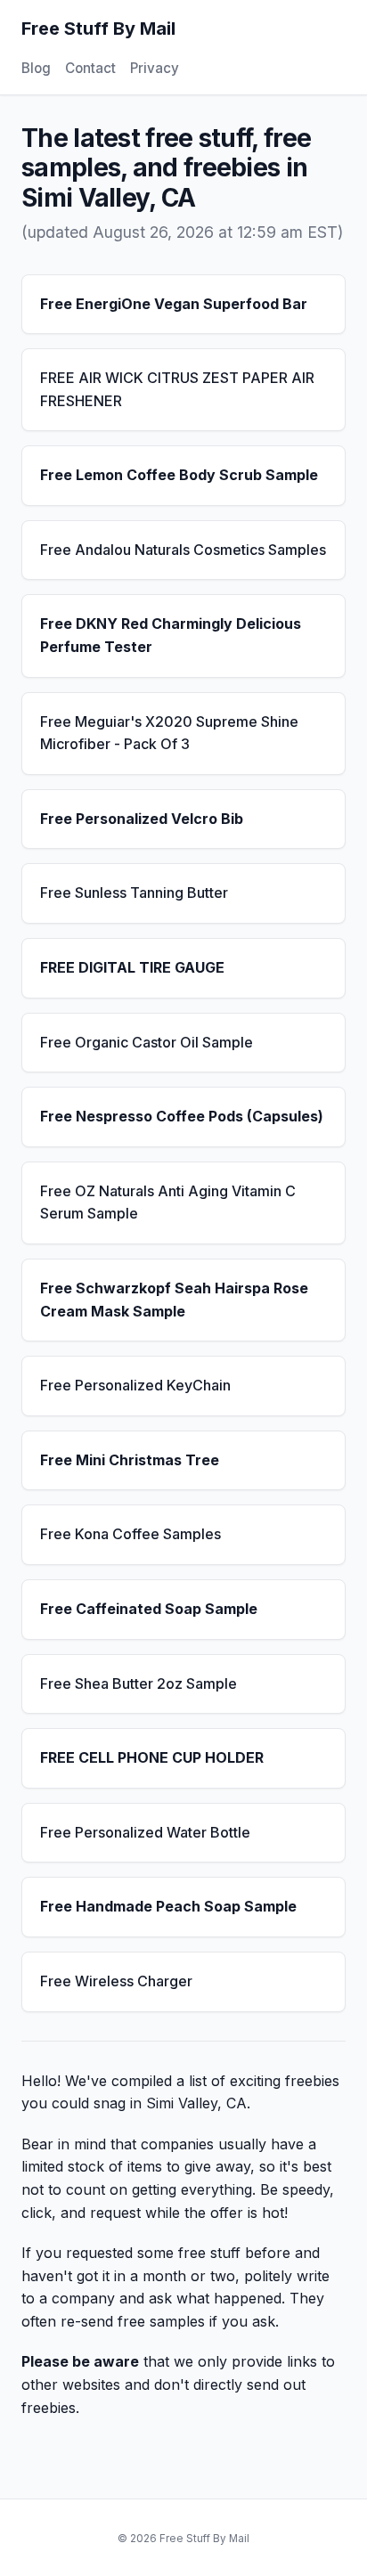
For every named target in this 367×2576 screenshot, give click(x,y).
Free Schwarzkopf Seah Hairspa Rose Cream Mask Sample (174, 1300)
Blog (36, 68)
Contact (90, 68)
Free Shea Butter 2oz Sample (139, 1683)
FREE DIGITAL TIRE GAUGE (132, 967)
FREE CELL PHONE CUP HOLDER (152, 1757)
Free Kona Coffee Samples (130, 1534)
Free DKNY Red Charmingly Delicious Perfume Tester (171, 635)
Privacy (155, 68)
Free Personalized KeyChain (135, 1385)
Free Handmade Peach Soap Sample (168, 1906)
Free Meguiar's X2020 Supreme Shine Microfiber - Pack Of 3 (169, 733)
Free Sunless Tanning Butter (134, 893)
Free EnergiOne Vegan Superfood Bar (174, 304)
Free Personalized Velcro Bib (142, 819)
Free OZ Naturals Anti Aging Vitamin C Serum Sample (168, 1202)
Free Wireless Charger (116, 1981)
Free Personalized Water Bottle (145, 1832)
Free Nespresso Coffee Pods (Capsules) (182, 1116)
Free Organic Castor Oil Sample (147, 1042)
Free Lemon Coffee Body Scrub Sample (179, 475)
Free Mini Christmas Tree (130, 1460)
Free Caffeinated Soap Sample (149, 1609)
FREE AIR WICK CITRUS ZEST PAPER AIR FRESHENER (177, 389)
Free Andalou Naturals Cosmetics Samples (183, 550)
